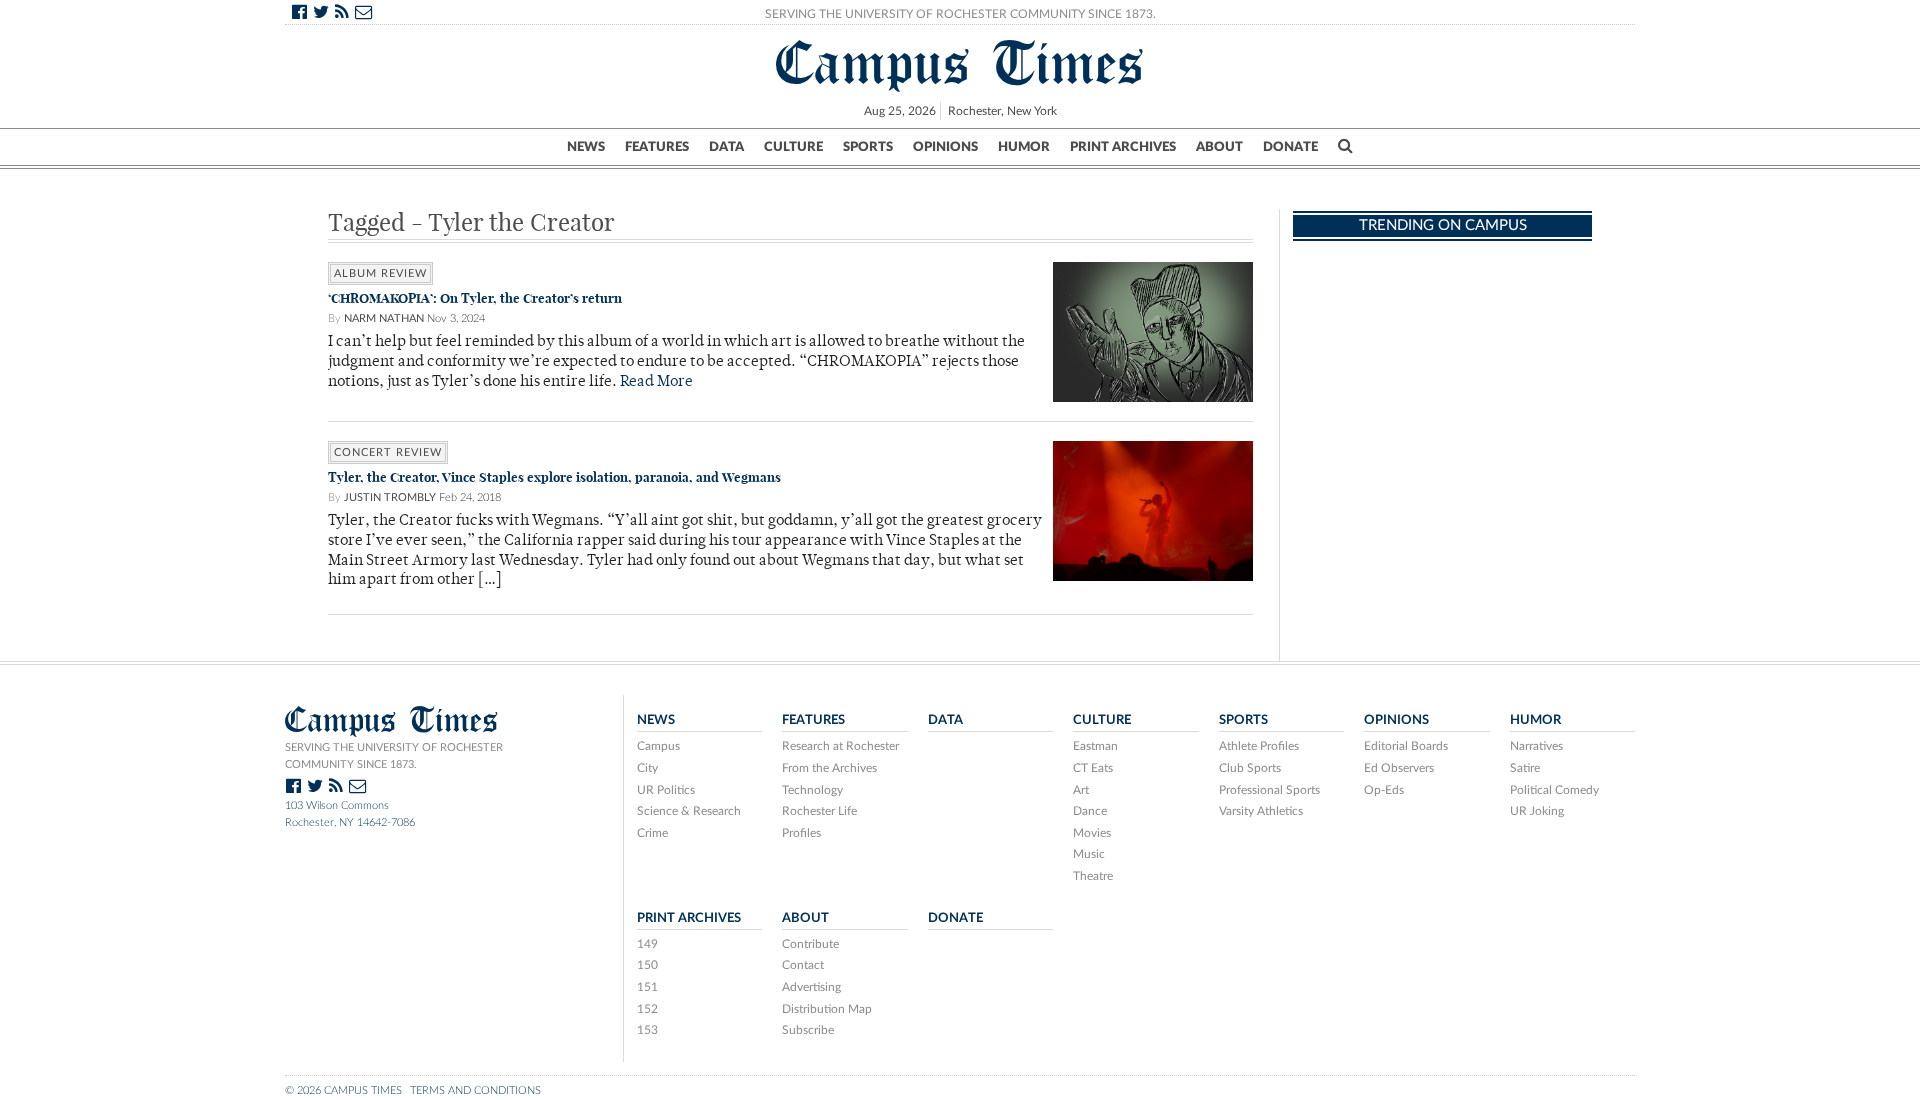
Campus (658, 746)
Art (1081, 790)
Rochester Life (819, 811)
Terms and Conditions (475, 1090)
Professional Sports (1269, 790)
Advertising (811, 987)
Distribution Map (827, 1009)
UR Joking (1537, 811)
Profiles (801, 833)
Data (726, 147)
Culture (793, 147)
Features (657, 147)
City (647, 768)
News (586, 147)
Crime (652, 833)
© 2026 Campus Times (343, 1090)
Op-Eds (1384, 790)
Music (1089, 854)
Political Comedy (1554, 790)
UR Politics (666, 790)
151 (647, 987)
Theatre (1093, 876)
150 (647, 965)
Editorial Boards (1406, 746)
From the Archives (829, 768)
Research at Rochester (840, 746)
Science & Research (689, 811)
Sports (868, 147)
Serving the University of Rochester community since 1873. (394, 756)
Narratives (1536, 746)
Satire (1525, 768)
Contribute (810, 944)
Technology (812, 790)
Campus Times (960, 63)
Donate (1290, 147)
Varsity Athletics (1261, 811)
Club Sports (1250, 768)
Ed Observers (1399, 768)
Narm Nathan (384, 318)
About (1219, 147)
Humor (1024, 147)
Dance (1090, 811)
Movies (1092, 833)
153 (647, 1030)
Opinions (945, 147)
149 (647, 944)
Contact (803, 965)
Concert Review (388, 452)
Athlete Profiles (1259, 746)
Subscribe (808, 1030)
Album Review (380, 273)
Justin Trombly (390, 497)
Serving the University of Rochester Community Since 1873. (960, 14)
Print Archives (1123, 147)
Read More (656, 382)
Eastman (1095, 746)
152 (647, 1009)
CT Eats (1093, 768)
